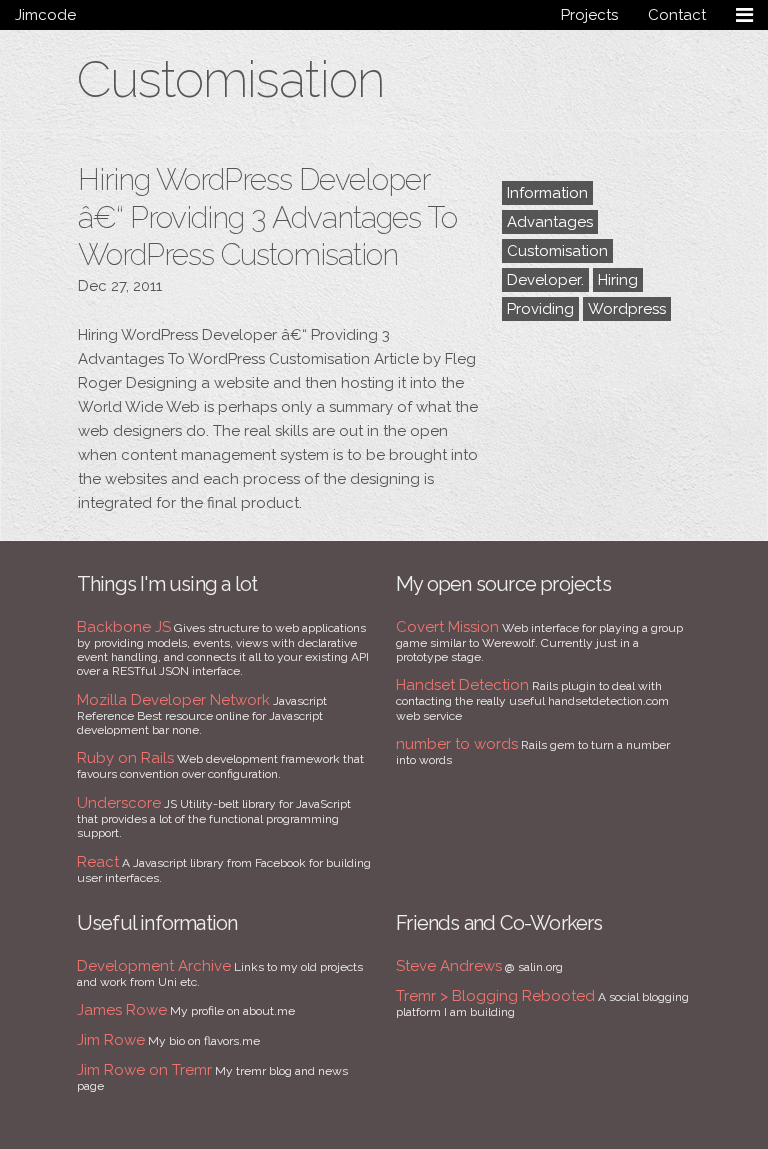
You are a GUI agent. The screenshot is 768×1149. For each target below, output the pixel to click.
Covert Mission (447, 627)
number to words (457, 744)
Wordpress (627, 309)
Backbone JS (124, 627)
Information (547, 193)
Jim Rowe (111, 1040)
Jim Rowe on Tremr (144, 1070)
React (98, 862)
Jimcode (45, 15)
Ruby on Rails (125, 758)
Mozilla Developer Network (173, 700)
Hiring (618, 280)
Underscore (119, 803)
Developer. (545, 280)
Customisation (557, 251)
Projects (589, 15)
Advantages (550, 222)
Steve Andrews (449, 966)
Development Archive (154, 966)
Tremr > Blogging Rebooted (495, 996)
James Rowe (122, 1010)
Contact (677, 15)
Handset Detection (462, 685)
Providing (540, 309)
